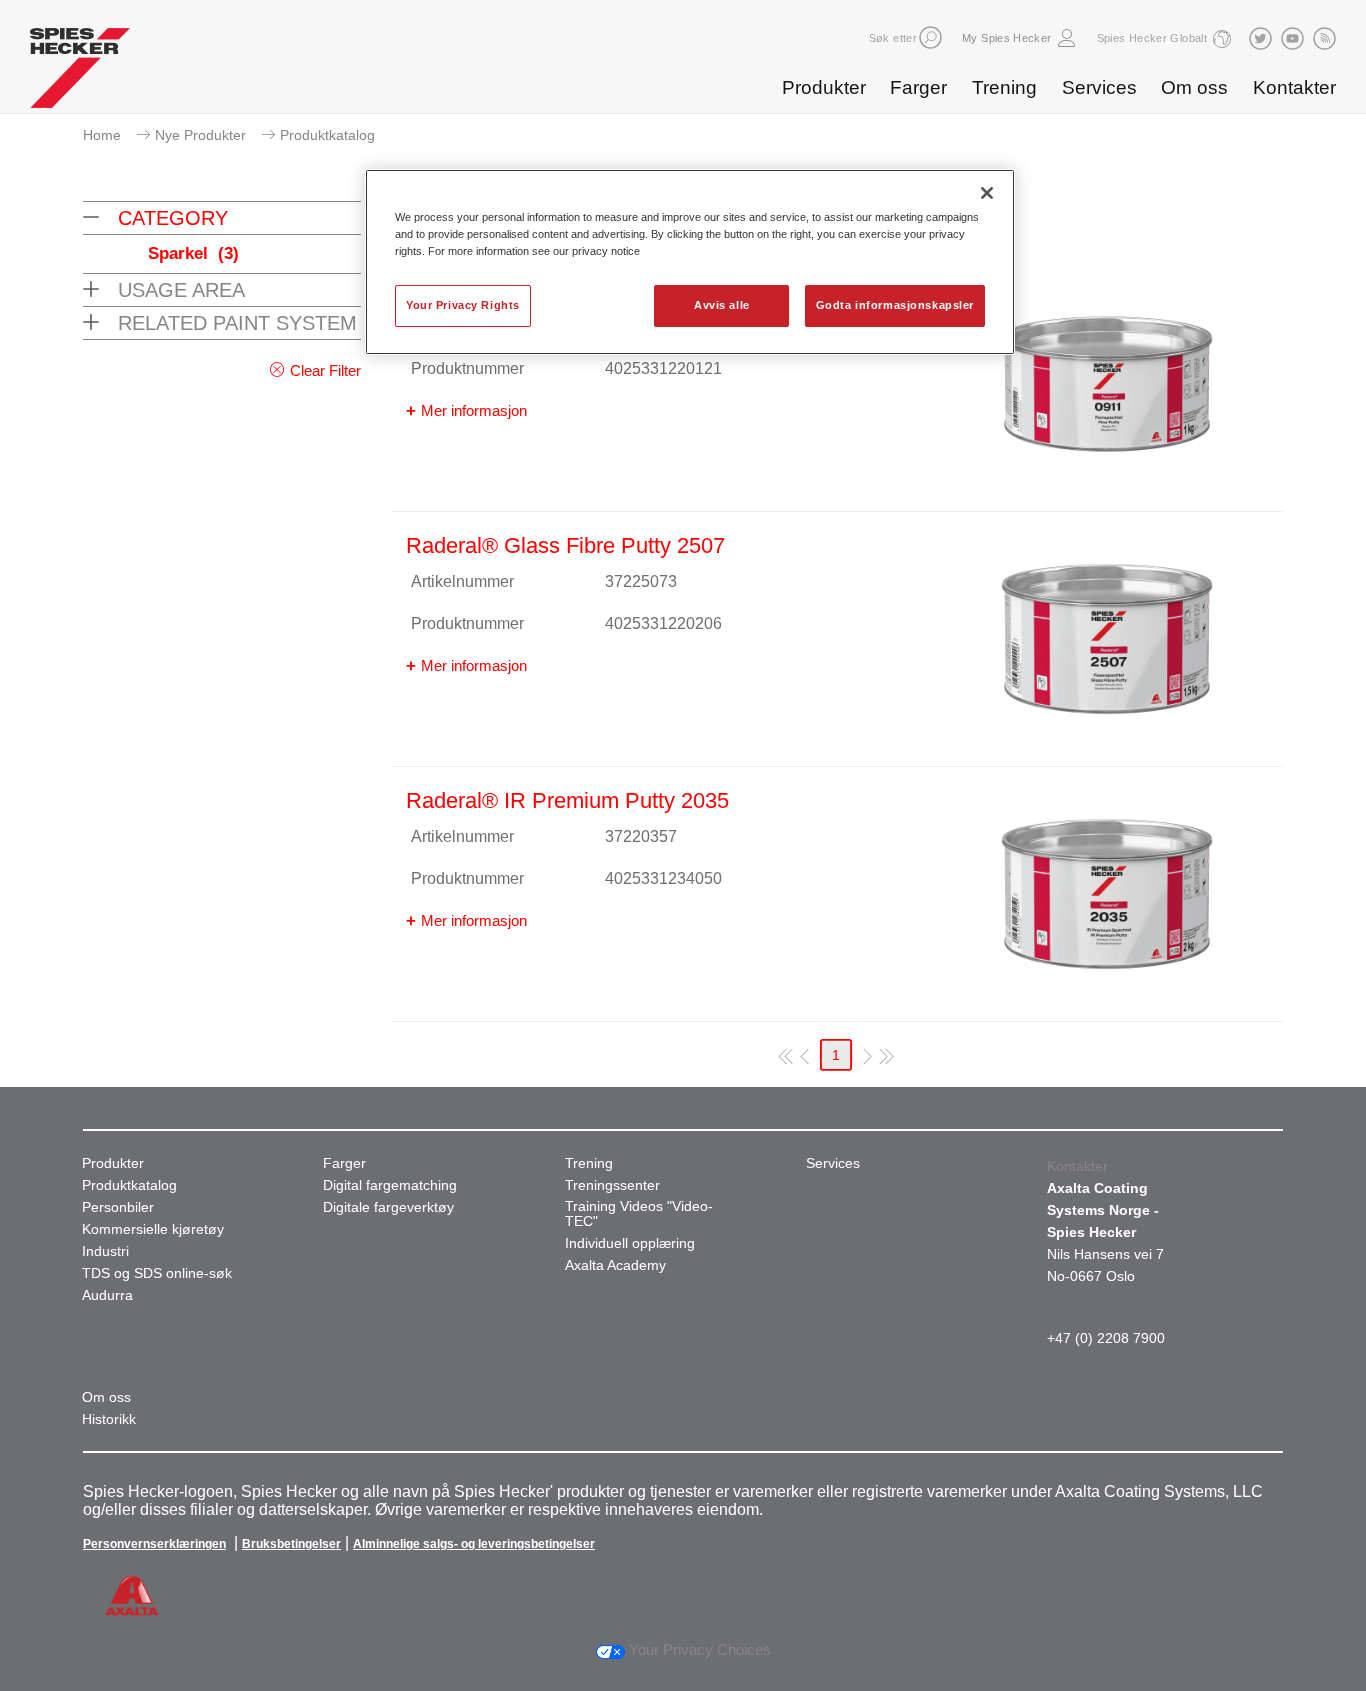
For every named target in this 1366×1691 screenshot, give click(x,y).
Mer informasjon (474, 410)
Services (1099, 87)
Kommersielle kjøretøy (153, 1229)
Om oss (1194, 87)
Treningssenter (612, 1185)
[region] (690, 262)
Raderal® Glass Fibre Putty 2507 (565, 545)
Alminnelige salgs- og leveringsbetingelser (474, 1544)
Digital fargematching (390, 1185)
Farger (918, 87)
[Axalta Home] (80, 73)
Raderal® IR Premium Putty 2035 (567, 800)
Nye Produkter (200, 135)
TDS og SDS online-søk (157, 1273)
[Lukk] (987, 193)
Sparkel (193, 253)
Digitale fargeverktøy (388, 1207)
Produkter (824, 87)
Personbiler (118, 1207)
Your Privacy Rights (463, 305)
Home (102, 135)
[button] (930, 37)
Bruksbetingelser (291, 1544)
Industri (105, 1251)
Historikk (109, 1419)
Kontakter (1294, 87)
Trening (1004, 87)
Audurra (107, 1295)
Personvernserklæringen (154, 1544)
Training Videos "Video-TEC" (639, 1214)
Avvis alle (722, 305)
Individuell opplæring (630, 1243)
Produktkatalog (129, 1185)
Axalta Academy (615, 1265)
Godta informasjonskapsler (895, 305)
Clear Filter (325, 370)
